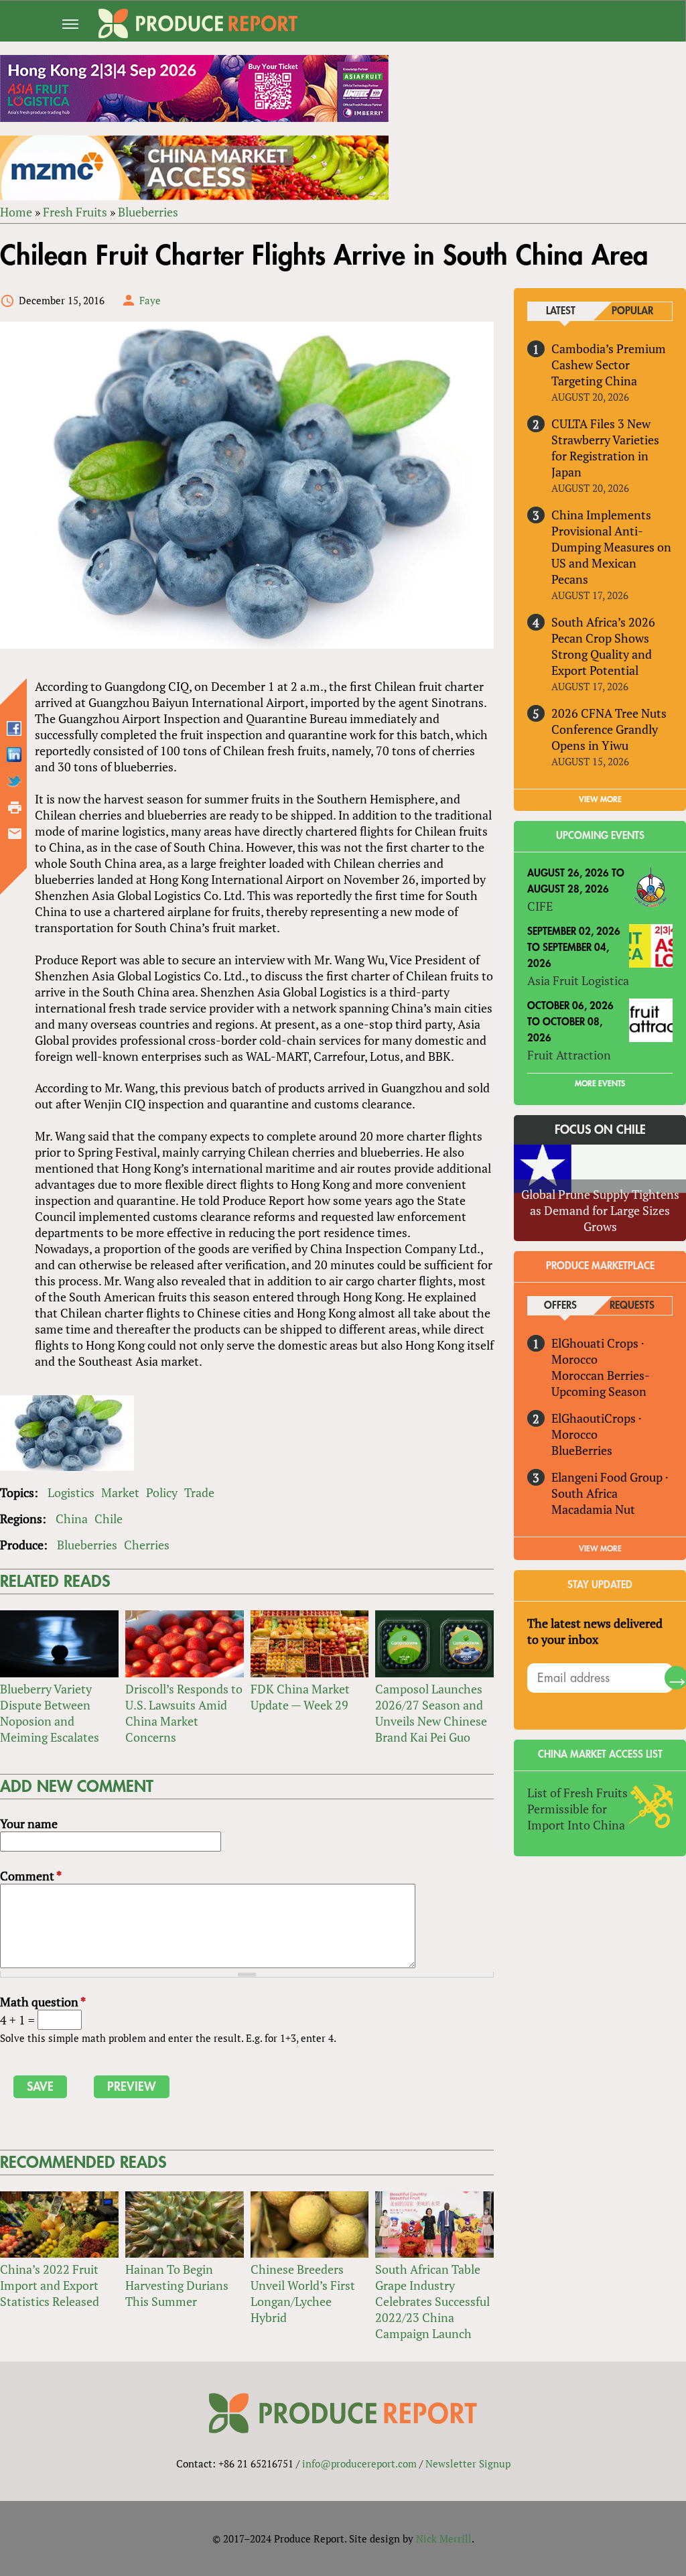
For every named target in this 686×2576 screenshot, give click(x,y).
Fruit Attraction (569, 1055)
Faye (150, 300)
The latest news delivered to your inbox (595, 1631)
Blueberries (148, 212)
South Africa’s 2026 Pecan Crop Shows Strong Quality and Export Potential (603, 646)
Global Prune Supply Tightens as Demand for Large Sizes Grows (600, 1210)
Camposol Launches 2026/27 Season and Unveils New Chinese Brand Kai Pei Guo (431, 1713)
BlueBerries (582, 1450)
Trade (199, 1492)
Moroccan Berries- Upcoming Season (600, 1383)
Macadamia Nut (593, 1509)
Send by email (15, 834)
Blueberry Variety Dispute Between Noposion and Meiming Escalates (50, 1713)
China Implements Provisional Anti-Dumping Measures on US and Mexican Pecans (611, 547)
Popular (632, 311)
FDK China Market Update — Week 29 (300, 1697)
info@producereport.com (359, 2463)
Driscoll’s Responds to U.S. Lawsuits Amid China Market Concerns (184, 1713)
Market (120, 1492)
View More (600, 1549)
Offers (560, 1306)
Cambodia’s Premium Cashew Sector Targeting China (609, 365)
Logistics (71, 1492)
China (72, 1519)
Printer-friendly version (15, 808)
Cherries (147, 1545)
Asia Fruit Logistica (578, 980)
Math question (43, 2002)
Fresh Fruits (75, 212)
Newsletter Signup (468, 2463)
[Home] (198, 23)
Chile (109, 1519)
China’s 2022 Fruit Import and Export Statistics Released (50, 2285)
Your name (29, 1823)
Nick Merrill (444, 2538)
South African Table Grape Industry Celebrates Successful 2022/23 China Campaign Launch (432, 2301)
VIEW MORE (600, 799)
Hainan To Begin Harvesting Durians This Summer (177, 2285)
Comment (31, 1876)
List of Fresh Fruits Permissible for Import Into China (577, 1809)
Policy (162, 1492)
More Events (600, 1084)
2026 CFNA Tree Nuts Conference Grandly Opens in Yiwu (609, 729)
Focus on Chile (600, 1130)
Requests (632, 1306)
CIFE (540, 906)
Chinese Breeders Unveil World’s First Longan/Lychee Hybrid (303, 2293)
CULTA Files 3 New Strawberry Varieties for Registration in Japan (605, 448)
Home (16, 212)
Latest (561, 311)
